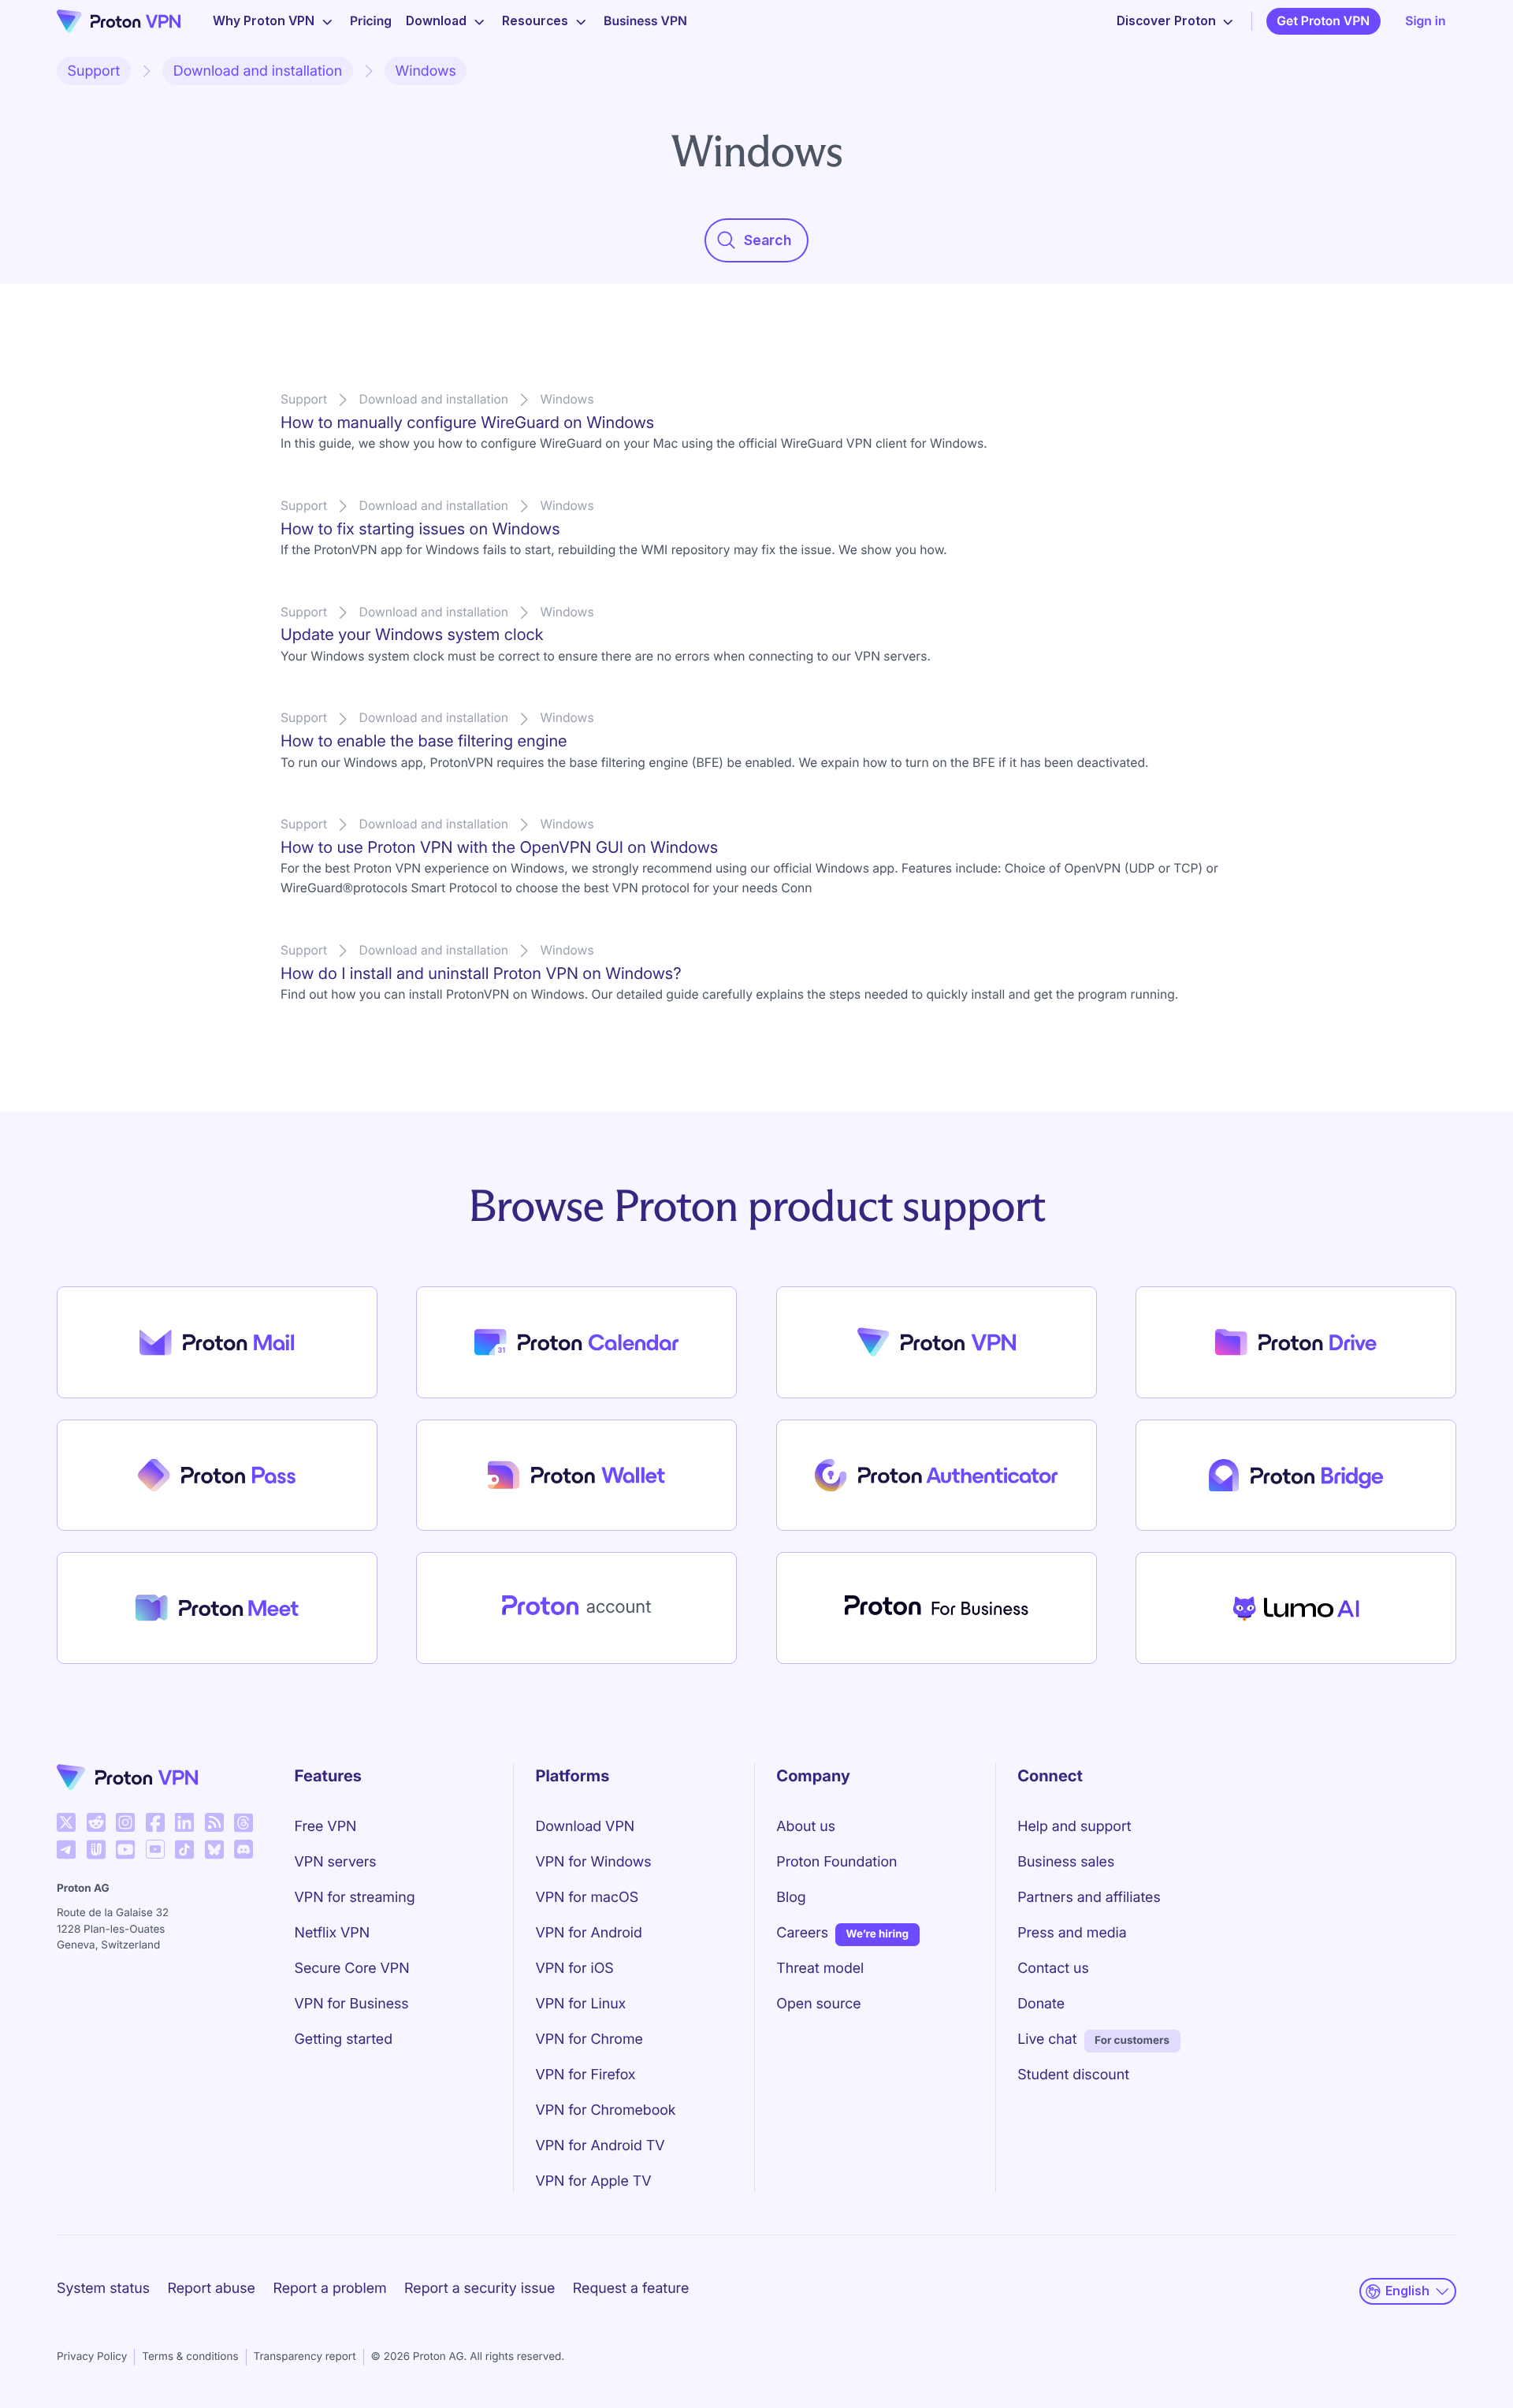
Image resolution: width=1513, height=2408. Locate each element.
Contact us (1053, 1969)
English (1407, 2291)
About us (806, 1827)
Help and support (1074, 1827)
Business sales (1066, 1862)
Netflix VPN (333, 1933)
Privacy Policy (92, 2357)
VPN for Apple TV (593, 2181)
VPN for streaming (355, 1898)
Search (768, 240)
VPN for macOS (587, 1898)
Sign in (1425, 21)
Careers (802, 1933)
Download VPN (585, 1827)
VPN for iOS (574, 1969)
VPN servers (336, 1862)
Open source (818, 2004)
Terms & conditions (190, 2357)
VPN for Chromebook (605, 2110)
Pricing (371, 21)
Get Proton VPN (1323, 21)
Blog (791, 1898)
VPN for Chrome (589, 2040)
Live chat (1047, 2040)
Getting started (344, 2040)
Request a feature (631, 2289)
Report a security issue (480, 2289)
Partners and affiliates (1089, 1898)
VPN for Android (589, 1933)
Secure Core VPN (352, 1969)
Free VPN (326, 1827)
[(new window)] (66, 1822)
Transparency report (305, 2357)
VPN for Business (352, 2004)
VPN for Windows (593, 1862)
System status (103, 2289)
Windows (426, 71)
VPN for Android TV (600, 2146)
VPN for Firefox (585, 2075)
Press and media (1072, 1933)
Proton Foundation (836, 1862)
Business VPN (645, 21)
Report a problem (329, 2289)
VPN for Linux (580, 2004)
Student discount (1073, 2075)
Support (94, 71)
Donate (1041, 2004)
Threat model (820, 1969)
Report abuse (211, 2289)
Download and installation (258, 71)
